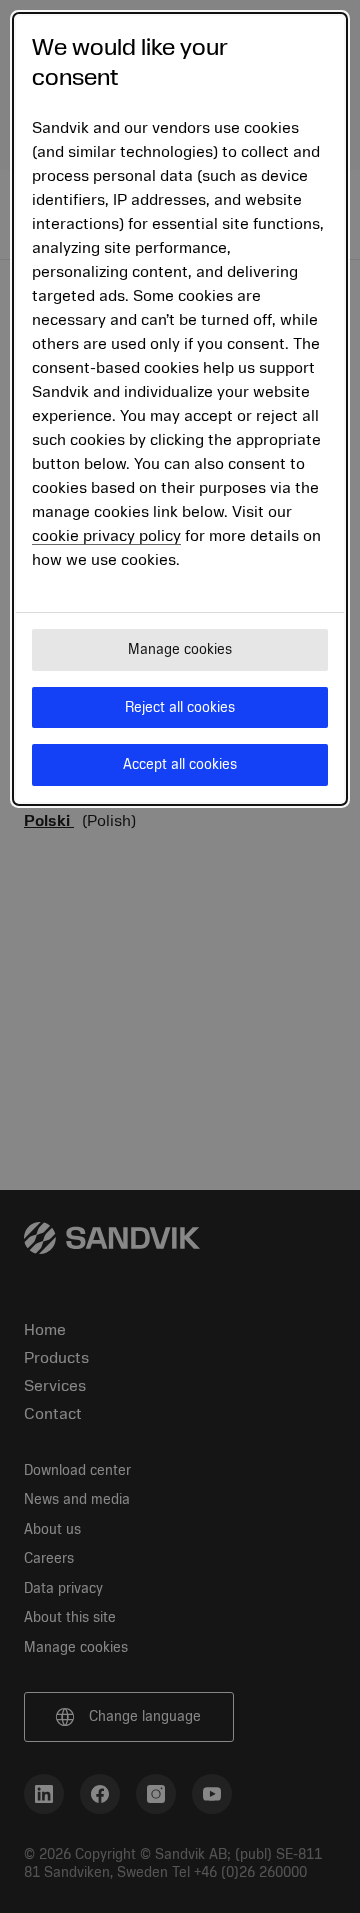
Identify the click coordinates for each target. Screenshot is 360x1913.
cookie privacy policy (106, 536)
